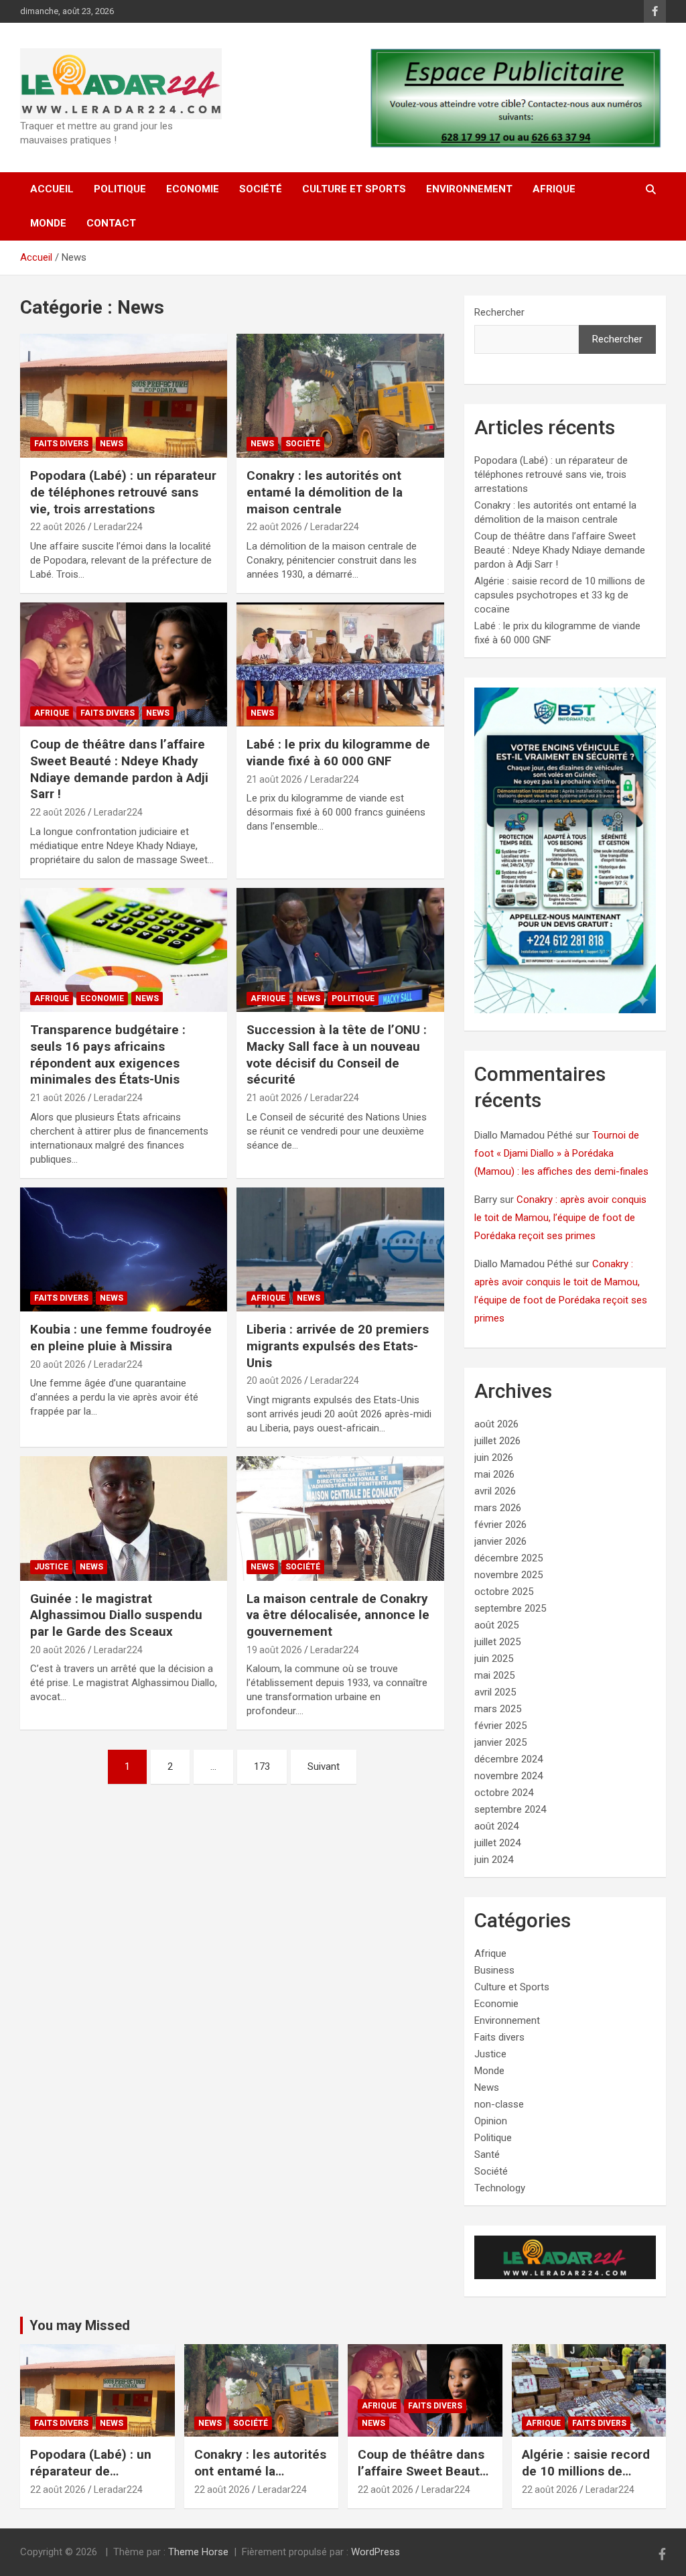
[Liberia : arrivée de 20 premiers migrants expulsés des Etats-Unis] (340, 1249)
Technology (500, 2188)
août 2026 (496, 1424)
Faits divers (61, 444)
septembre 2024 (510, 1809)
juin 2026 (494, 1458)
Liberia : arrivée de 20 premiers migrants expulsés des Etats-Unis (338, 1346)
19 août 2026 (274, 1650)
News (112, 444)
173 (262, 1766)
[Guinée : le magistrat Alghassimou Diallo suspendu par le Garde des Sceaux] (124, 1518)
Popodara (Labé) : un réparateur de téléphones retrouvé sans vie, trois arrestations (123, 492)
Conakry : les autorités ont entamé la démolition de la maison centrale (325, 492)
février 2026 (500, 1525)
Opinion (491, 2121)
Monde (48, 223)
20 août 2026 (58, 1364)
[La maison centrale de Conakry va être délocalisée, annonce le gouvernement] (340, 1518)
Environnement (469, 189)
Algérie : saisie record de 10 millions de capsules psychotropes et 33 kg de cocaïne (560, 595)
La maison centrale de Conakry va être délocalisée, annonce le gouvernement (338, 1615)
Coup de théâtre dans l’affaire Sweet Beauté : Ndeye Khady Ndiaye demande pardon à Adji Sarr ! (119, 769)
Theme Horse (198, 2552)
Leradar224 (118, 527)
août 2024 (496, 1826)
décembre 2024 (508, 1759)
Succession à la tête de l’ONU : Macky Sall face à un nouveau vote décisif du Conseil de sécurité (337, 1054)
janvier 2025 (500, 1742)
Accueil (52, 189)
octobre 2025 (504, 1592)
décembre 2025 (508, 1558)
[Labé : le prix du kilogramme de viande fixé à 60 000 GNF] (340, 664)
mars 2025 (498, 1709)
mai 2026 (494, 1474)
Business (494, 1970)
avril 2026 (495, 1491)
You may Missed (80, 2325)
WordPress (375, 2552)
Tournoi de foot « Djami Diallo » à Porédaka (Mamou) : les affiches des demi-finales (561, 1153)
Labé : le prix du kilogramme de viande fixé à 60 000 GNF (338, 753)
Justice (51, 1567)
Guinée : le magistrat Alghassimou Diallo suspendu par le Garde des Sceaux (116, 1615)
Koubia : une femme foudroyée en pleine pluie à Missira (121, 1338)
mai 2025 (494, 1675)
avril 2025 (495, 1692)
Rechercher (499, 312)
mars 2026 (498, 1508)
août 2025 (496, 1625)
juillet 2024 (497, 1843)
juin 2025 (494, 1659)
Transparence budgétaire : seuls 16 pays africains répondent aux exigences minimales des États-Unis (108, 1054)
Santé (487, 2154)
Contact (111, 223)
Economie (193, 189)
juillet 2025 (497, 1642)
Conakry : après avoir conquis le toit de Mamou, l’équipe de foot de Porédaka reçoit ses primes (560, 1218)
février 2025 (500, 1726)
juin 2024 (494, 1860)
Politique (120, 189)
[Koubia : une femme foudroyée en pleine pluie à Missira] (124, 1249)
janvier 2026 (500, 1541)
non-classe (499, 2104)
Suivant (324, 1766)
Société (261, 189)
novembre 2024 (508, 1776)
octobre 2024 (504, 1793)
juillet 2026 (497, 1441)
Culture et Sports (354, 189)
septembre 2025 (510, 1608)
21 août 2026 (274, 779)
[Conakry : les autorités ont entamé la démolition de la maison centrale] (340, 396)
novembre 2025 (508, 1575)
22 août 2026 (58, 527)
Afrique (554, 189)
